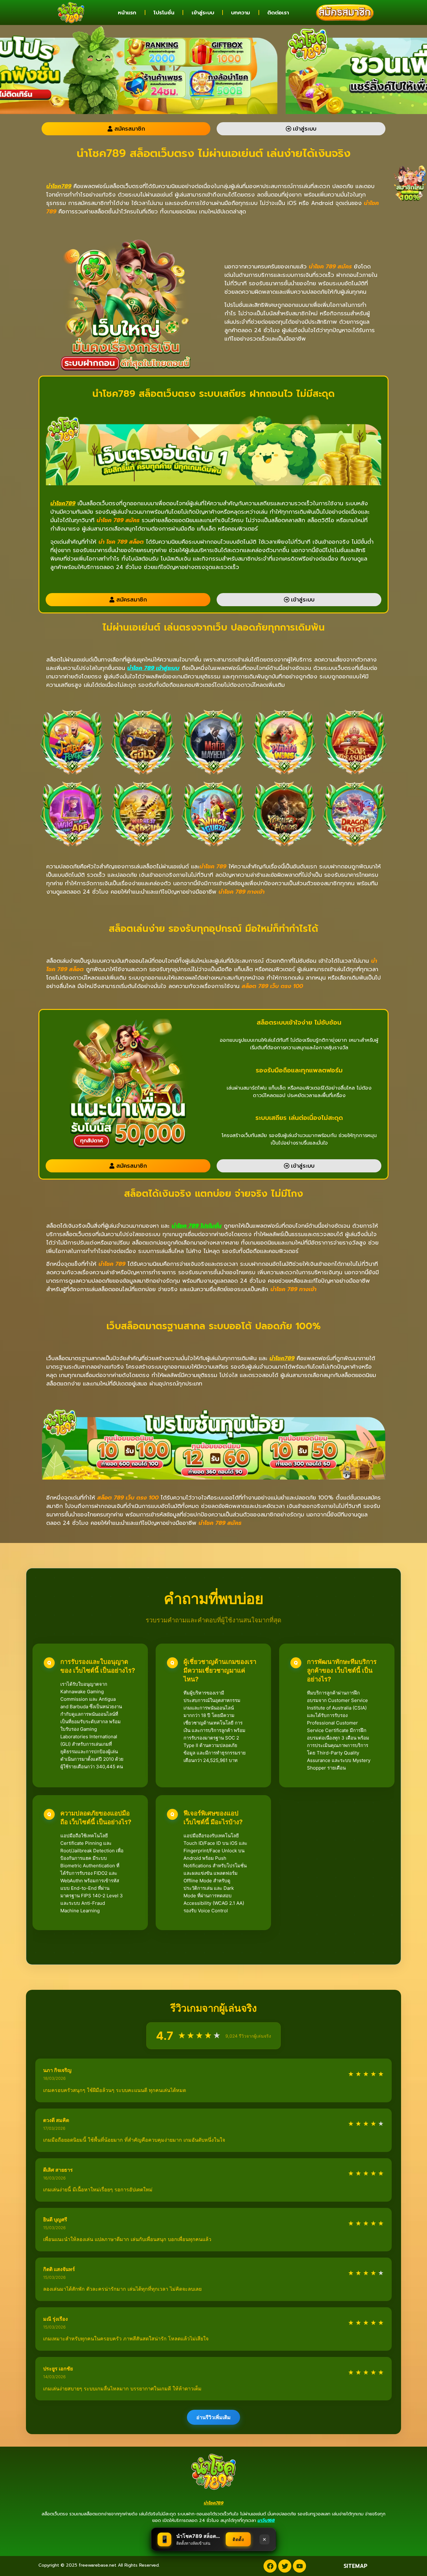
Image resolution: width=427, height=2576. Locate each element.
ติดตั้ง (238, 2539)
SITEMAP (355, 2566)
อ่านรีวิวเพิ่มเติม (213, 2417)
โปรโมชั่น (164, 12)
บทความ (241, 12)
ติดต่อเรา (278, 12)
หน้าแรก (127, 12)
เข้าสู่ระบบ (203, 12)
